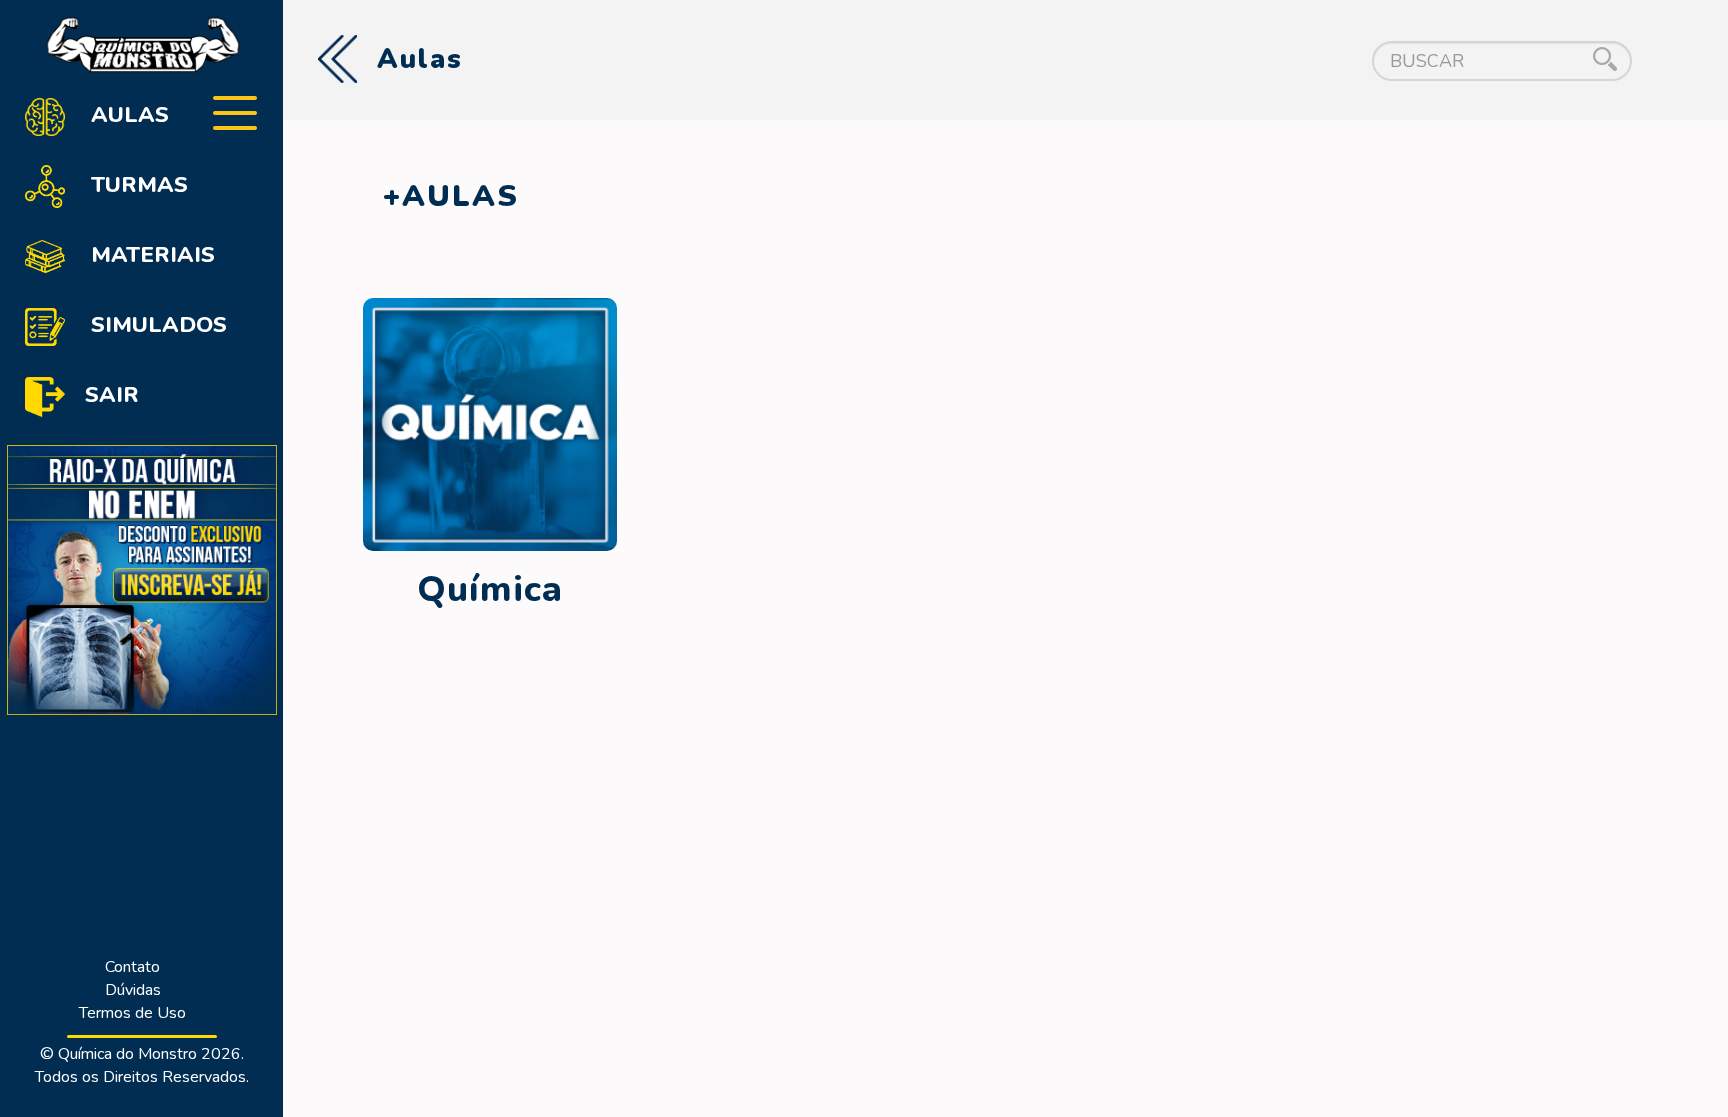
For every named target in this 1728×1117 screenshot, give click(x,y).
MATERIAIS (150, 255)
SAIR (112, 395)
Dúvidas (133, 990)
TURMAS (136, 185)
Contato (132, 967)
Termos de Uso (132, 1013)
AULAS (127, 115)
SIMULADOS (156, 325)
